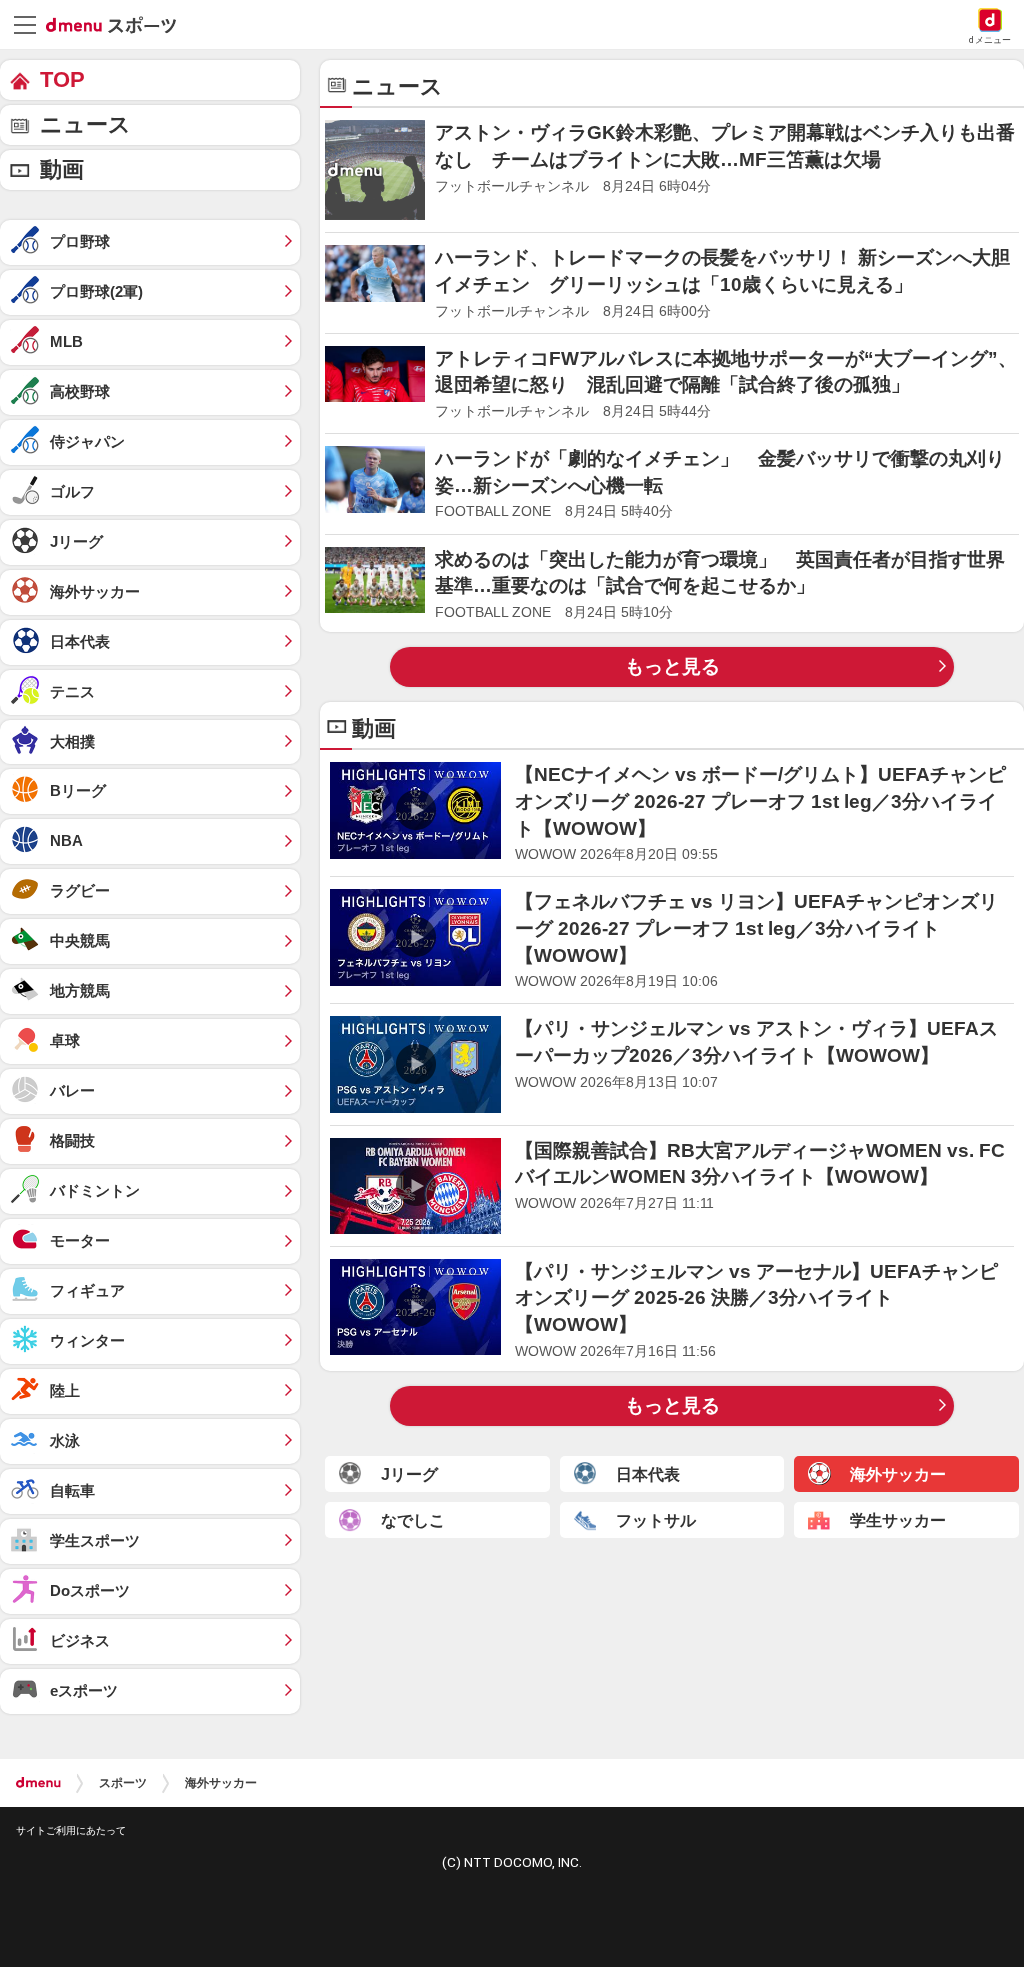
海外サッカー (221, 1783)
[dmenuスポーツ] (118, 24)
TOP (62, 79)
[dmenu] (38, 1783)
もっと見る (672, 666)
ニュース (85, 124)
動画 (62, 169)
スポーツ (123, 1783)
